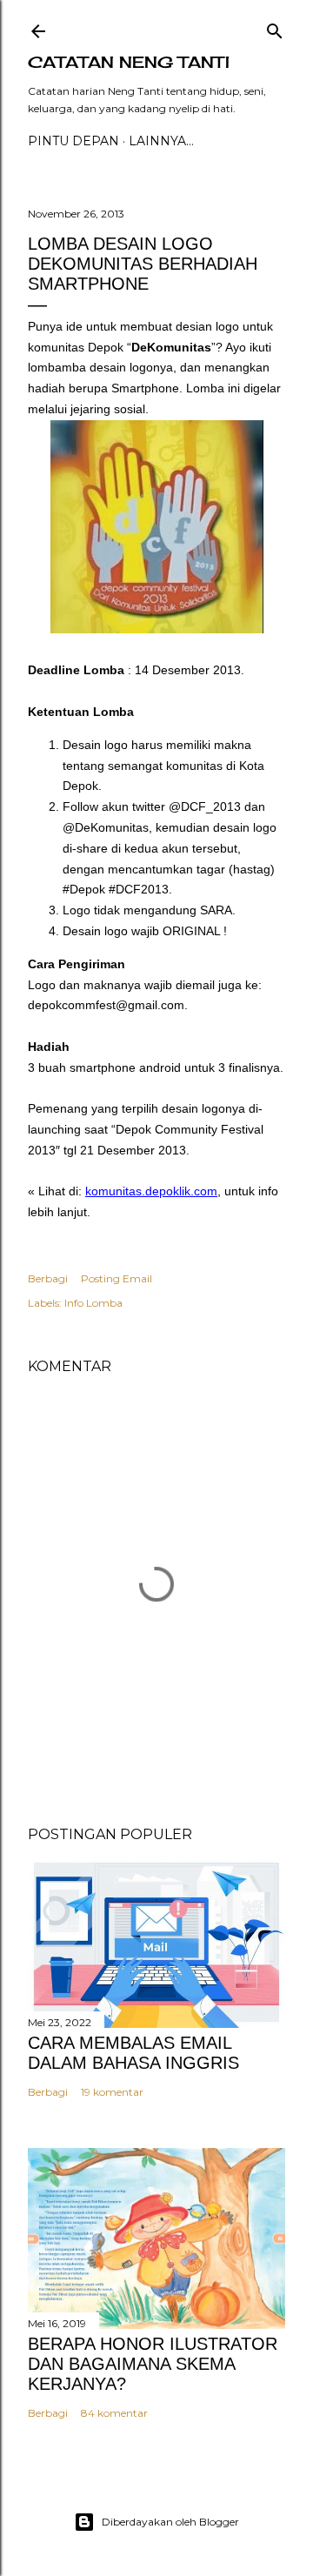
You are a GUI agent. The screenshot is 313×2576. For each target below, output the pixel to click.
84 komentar (114, 2413)
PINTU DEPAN (73, 141)
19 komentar (112, 2092)
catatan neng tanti (129, 62)
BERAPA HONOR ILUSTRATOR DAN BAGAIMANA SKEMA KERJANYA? (153, 2364)
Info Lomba (93, 1303)
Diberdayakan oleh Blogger (170, 2522)
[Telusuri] (275, 27)
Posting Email (117, 1278)
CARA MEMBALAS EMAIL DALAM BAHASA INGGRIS (133, 2053)
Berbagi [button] (48, 1278)
